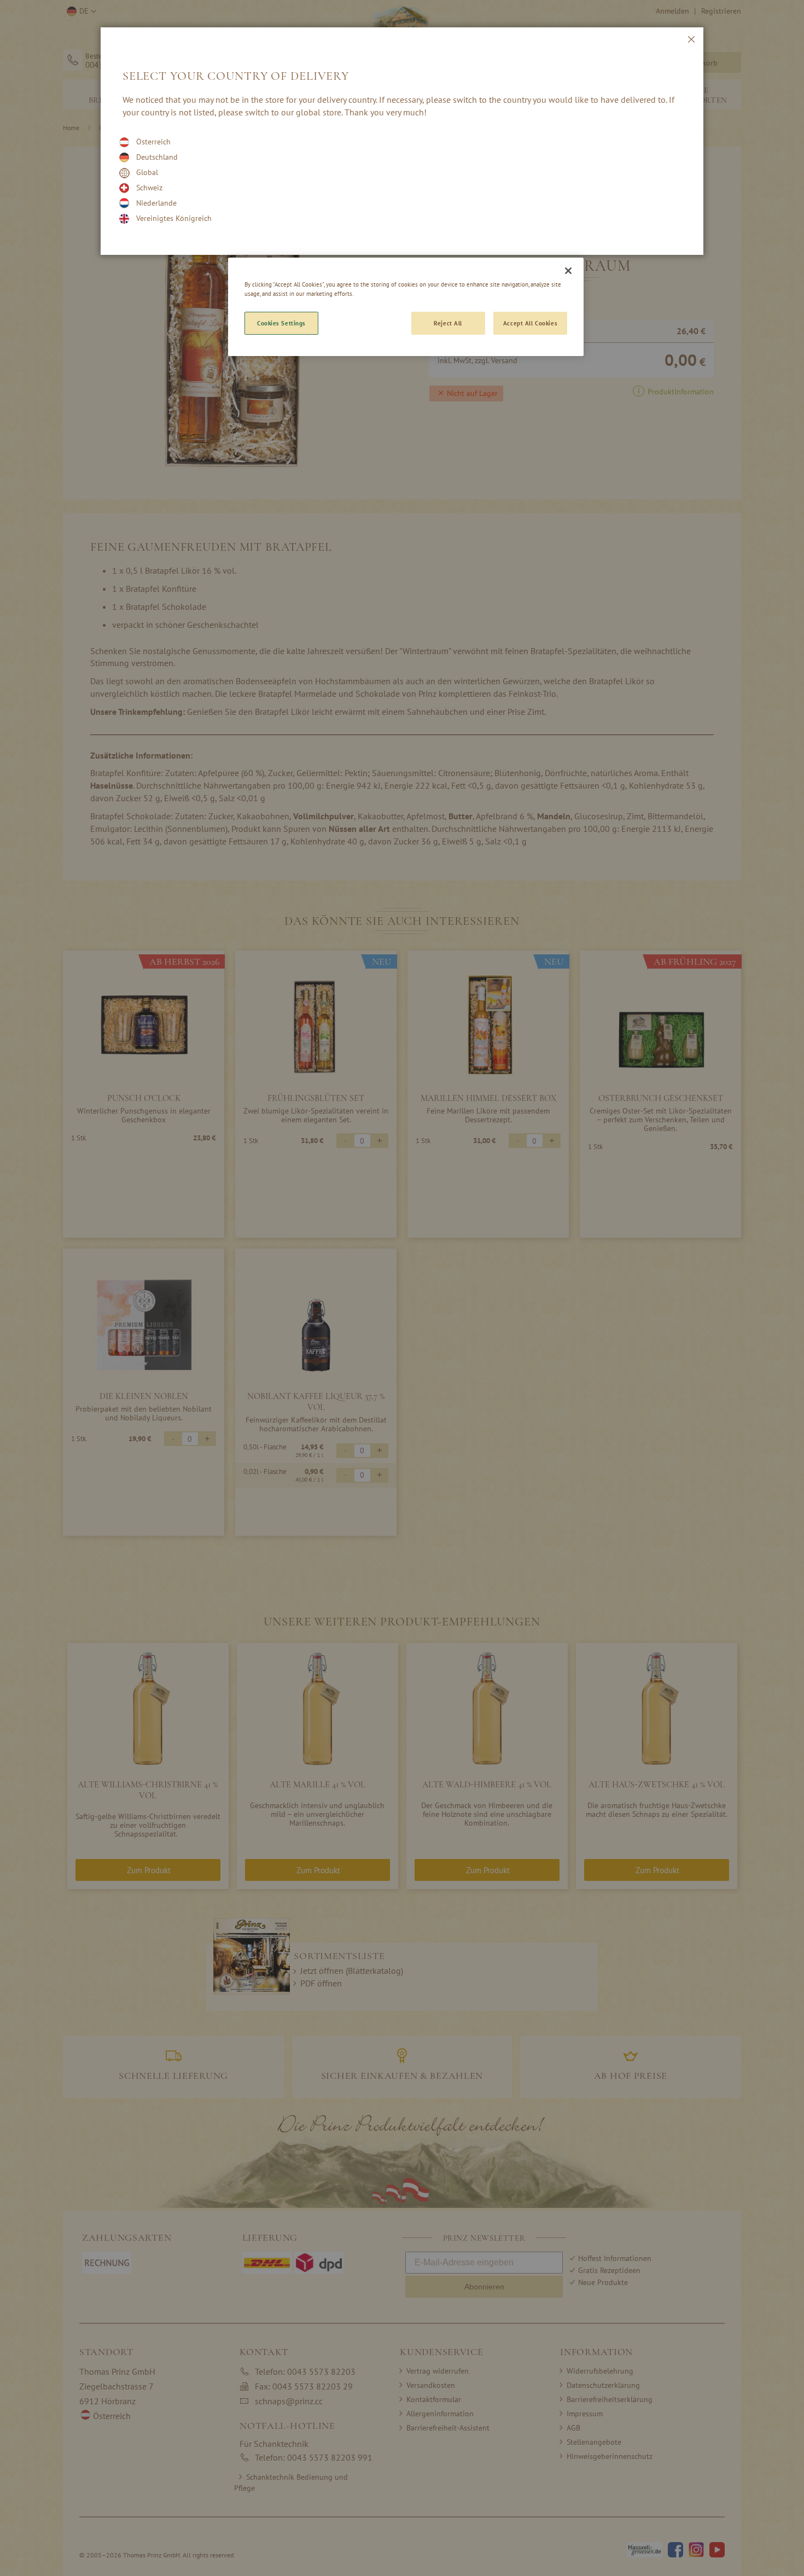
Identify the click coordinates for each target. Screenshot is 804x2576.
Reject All (448, 323)
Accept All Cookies (530, 323)
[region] (406, 307)
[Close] (568, 271)
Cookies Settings (281, 323)
